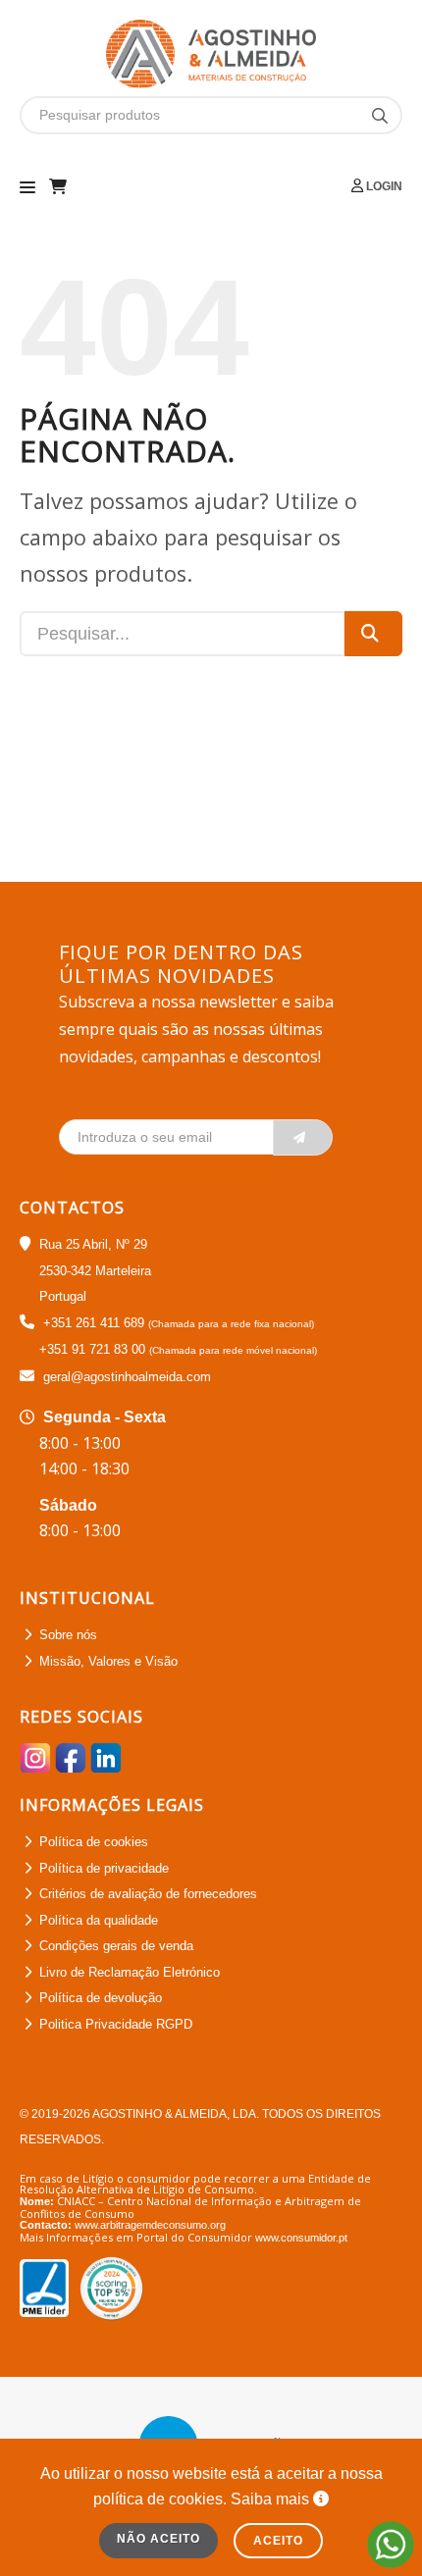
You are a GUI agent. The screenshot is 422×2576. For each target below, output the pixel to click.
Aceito (278, 2541)
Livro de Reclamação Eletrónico (130, 1972)
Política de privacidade (104, 1868)
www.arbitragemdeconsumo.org (150, 2225)
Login (383, 186)
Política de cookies (94, 1842)
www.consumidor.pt (301, 2238)
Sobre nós (68, 1635)
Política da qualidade (99, 1920)
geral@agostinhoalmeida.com (127, 1377)
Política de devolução (101, 1998)
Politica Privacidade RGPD (116, 2024)
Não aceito (158, 2539)
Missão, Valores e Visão (108, 1661)
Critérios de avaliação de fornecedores (148, 1894)
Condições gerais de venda (116, 1946)
